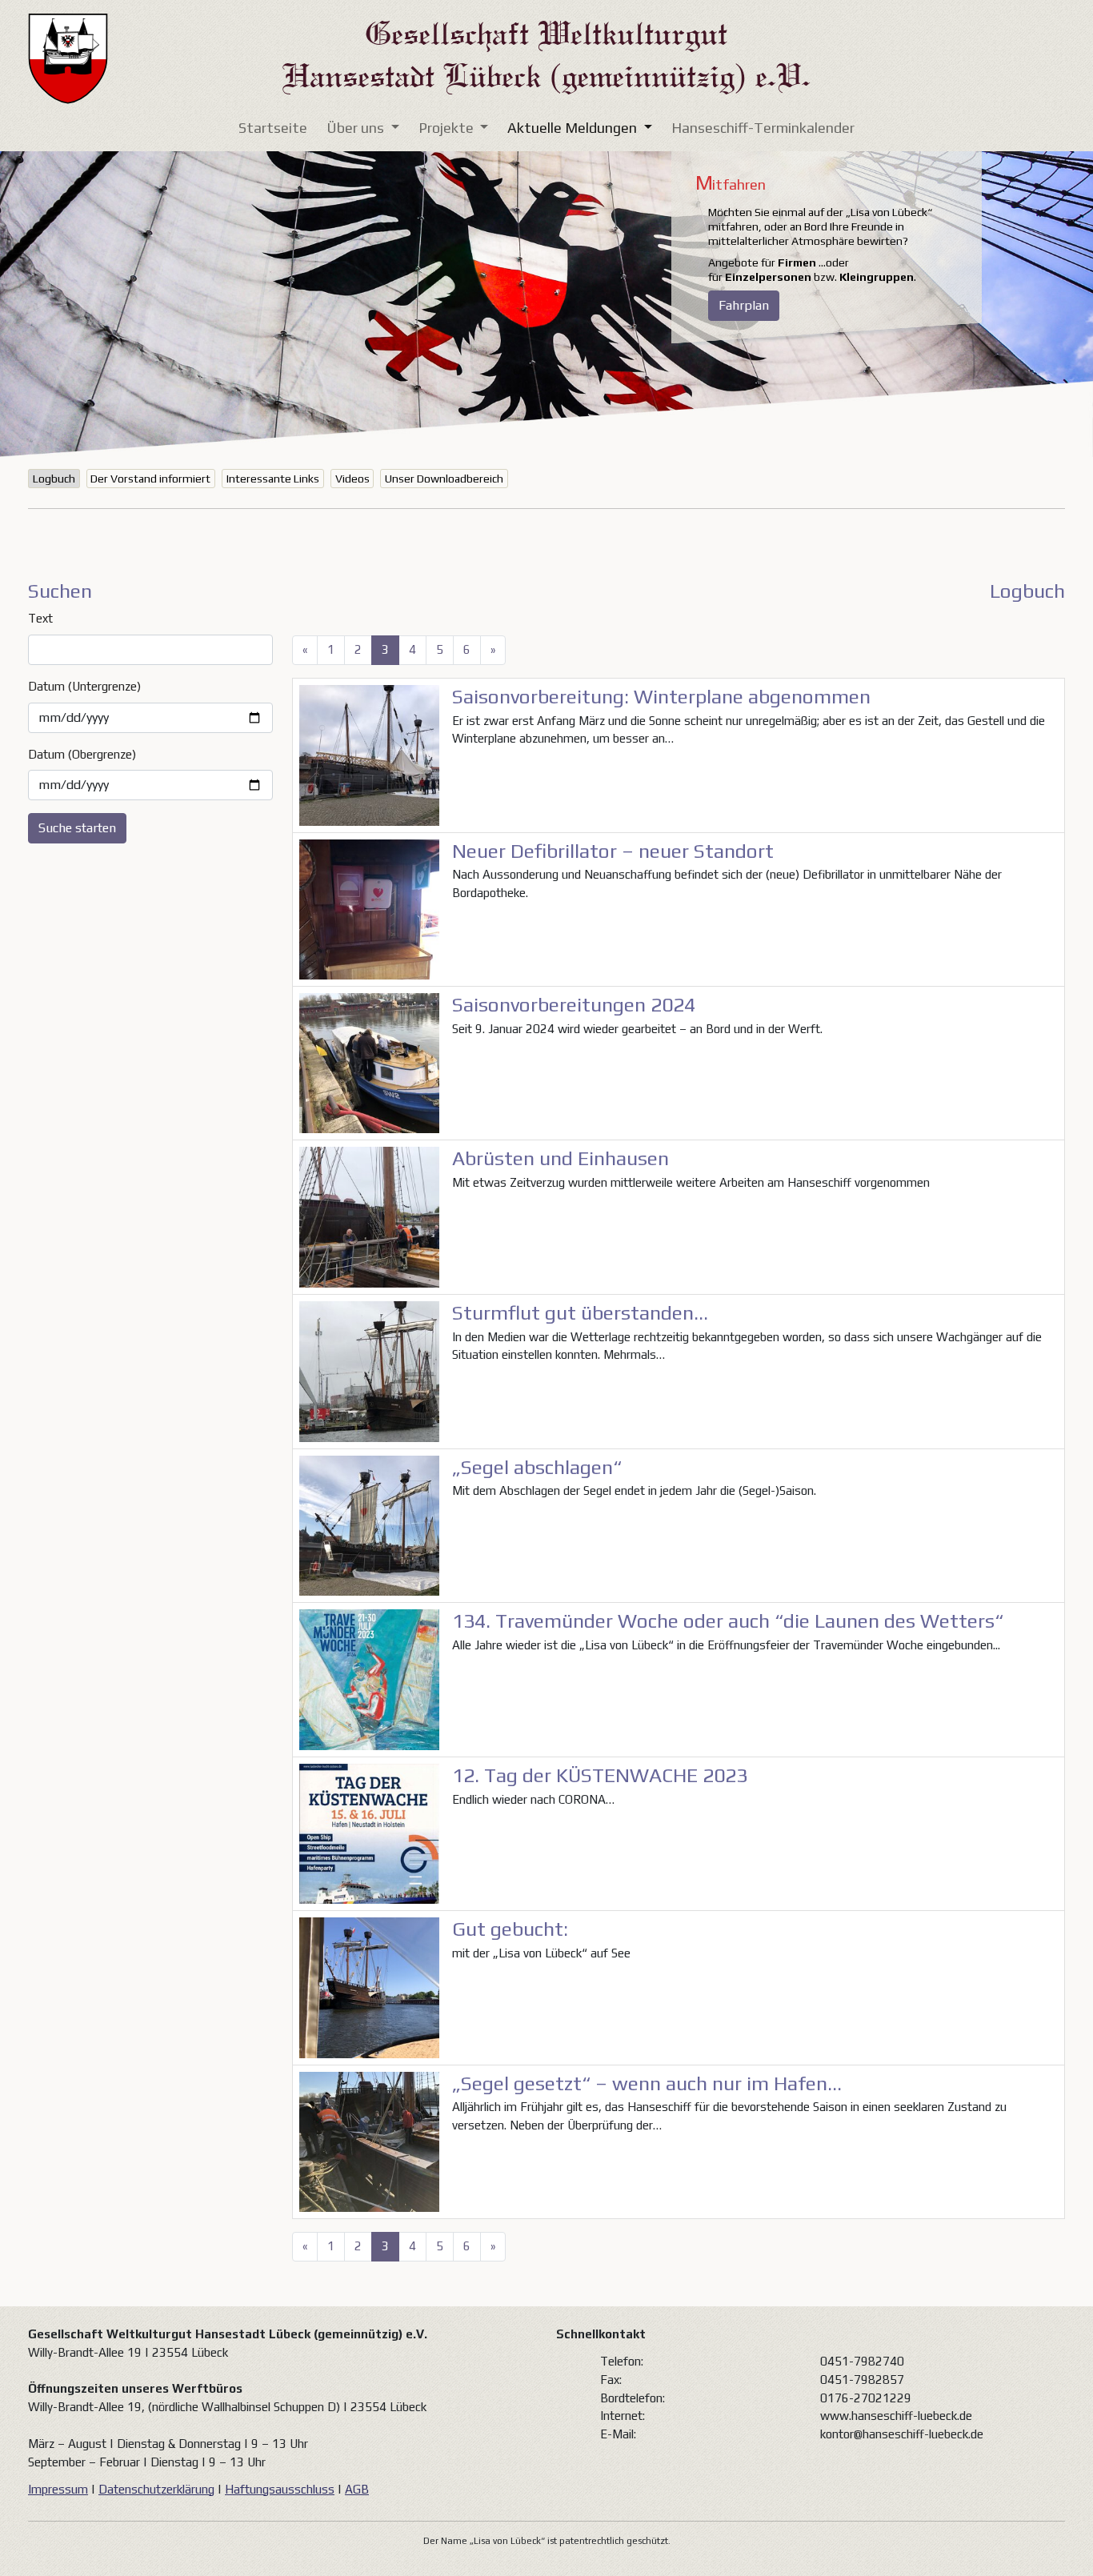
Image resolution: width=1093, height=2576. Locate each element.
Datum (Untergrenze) (84, 686)
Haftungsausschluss (280, 2489)
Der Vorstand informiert (150, 479)
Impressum (58, 2489)
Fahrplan (744, 305)
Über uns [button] (357, 128)
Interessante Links (273, 479)
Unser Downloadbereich (444, 479)
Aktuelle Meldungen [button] (574, 128)
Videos (352, 479)
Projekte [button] (448, 128)
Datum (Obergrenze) (82, 754)
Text (40, 618)
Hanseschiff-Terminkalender (763, 128)
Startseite (273, 128)
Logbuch (54, 479)
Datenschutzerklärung (156, 2489)
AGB (357, 2489)
